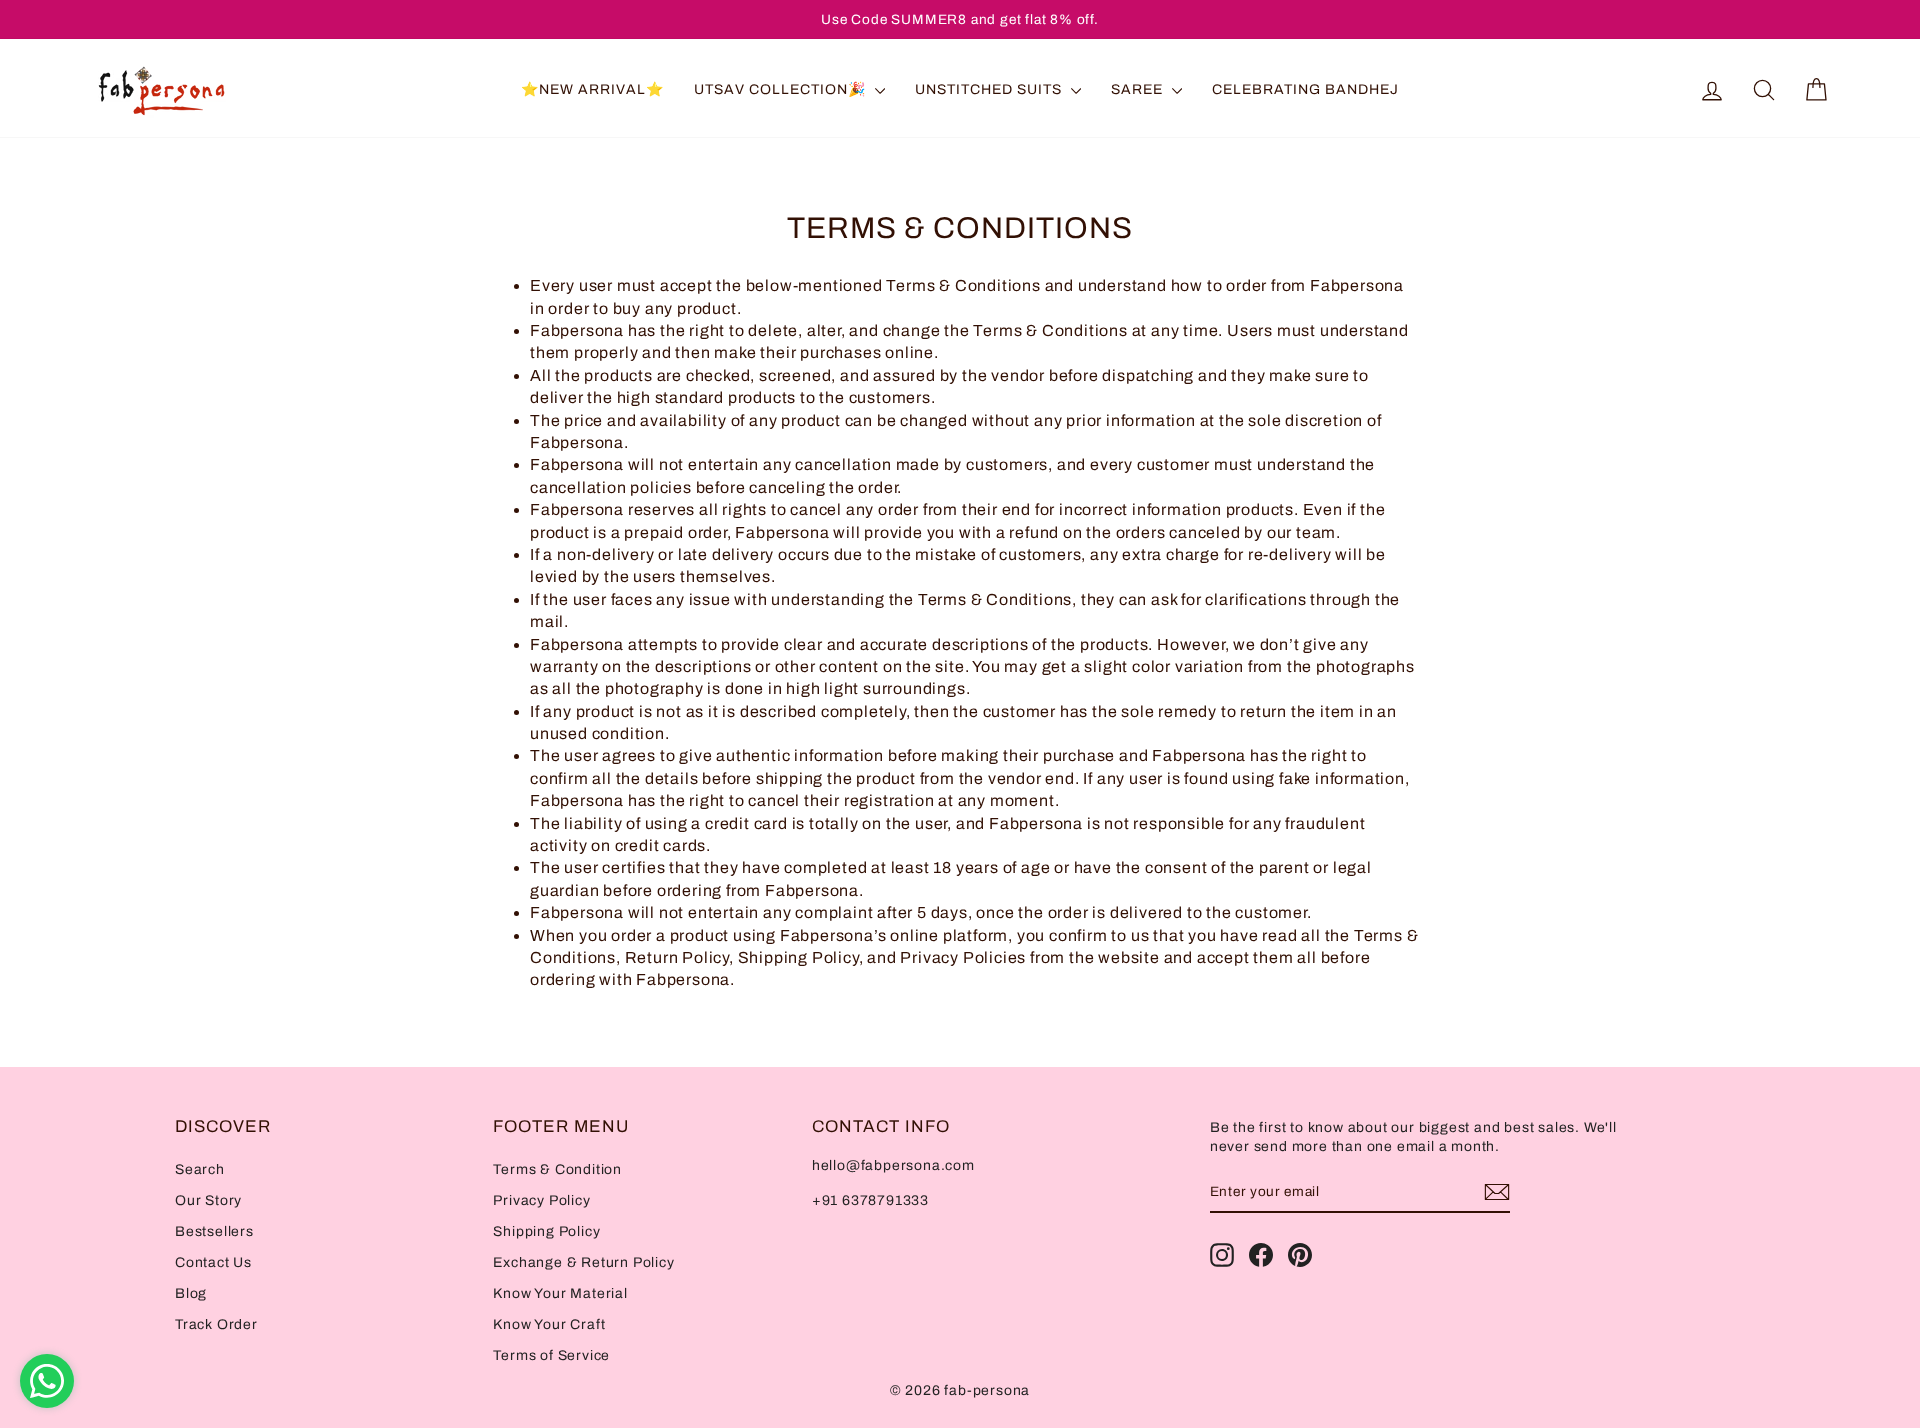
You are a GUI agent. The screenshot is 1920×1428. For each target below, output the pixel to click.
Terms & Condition (557, 1169)
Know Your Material (560, 1293)
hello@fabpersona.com (893, 1165)
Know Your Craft (549, 1324)
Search (200, 1169)
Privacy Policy (541, 1200)
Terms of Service (551, 1355)
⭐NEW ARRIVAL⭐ (592, 89)
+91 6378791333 (870, 1200)
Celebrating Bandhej (1305, 89)
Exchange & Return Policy (583, 1262)
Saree (1139, 89)
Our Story (208, 1200)
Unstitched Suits (990, 89)
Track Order (216, 1324)
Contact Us (213, 1262)
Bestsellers (214, 1231)
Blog (191, 1293)
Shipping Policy (546, 1231)
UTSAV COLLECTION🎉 (782, 89)
